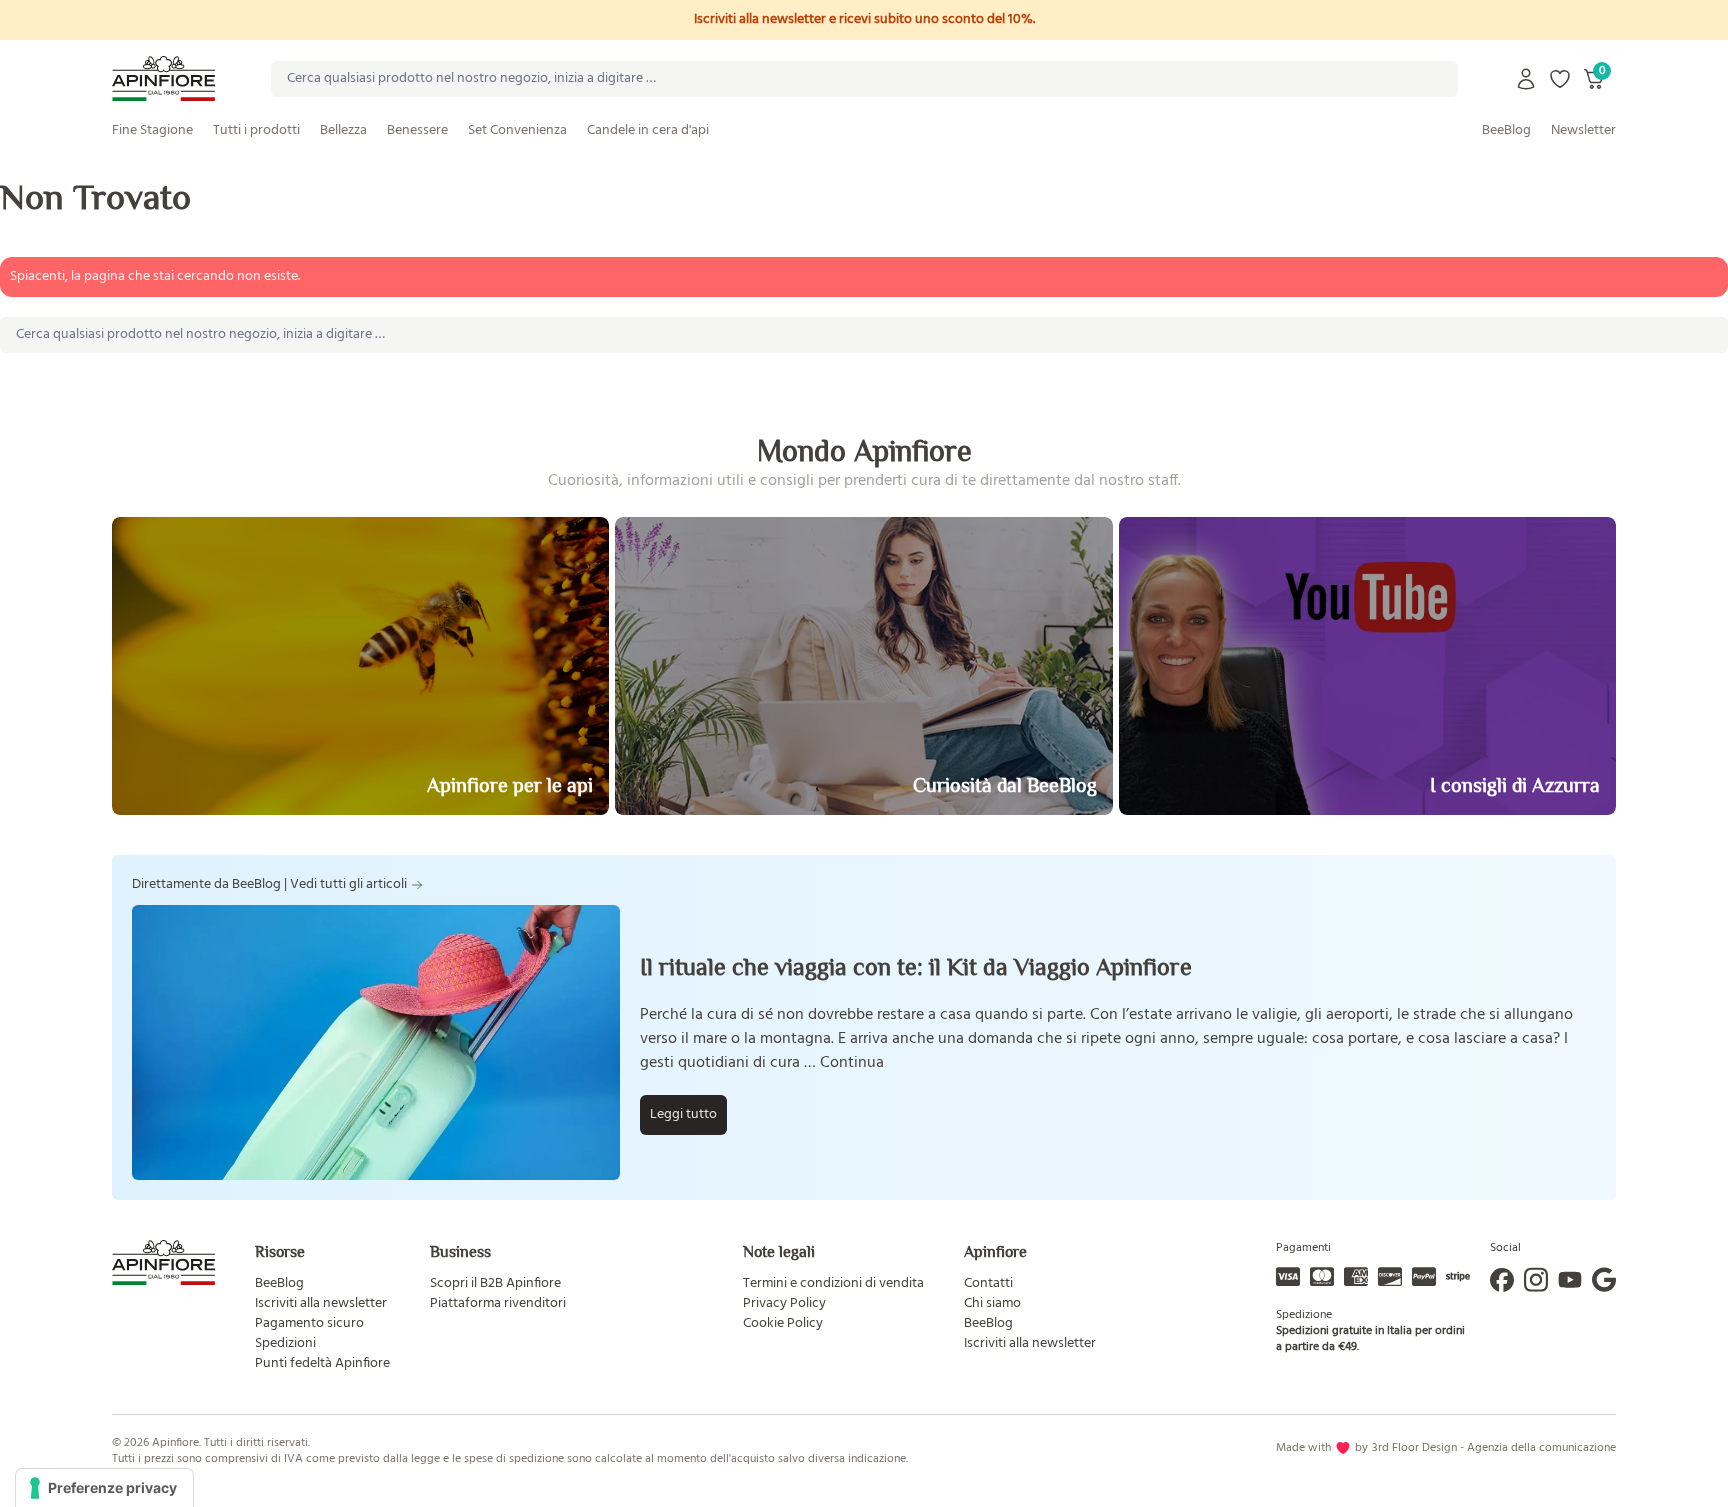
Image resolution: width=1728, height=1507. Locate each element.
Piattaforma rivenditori (498, 1303)
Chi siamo (992, 1303)
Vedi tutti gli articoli (348, 885)
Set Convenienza (517, 130)
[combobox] (864, 79)
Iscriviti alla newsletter (321, 1303)
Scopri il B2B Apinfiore (495, 1283)
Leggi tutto (683, 1114)
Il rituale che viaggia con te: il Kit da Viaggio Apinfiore (916, 966)
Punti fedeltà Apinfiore (322, 1363)
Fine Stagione (152, 130)
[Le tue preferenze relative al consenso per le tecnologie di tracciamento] (104, 1488)
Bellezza (343, 130)
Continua (852, 1063)
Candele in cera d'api (648, 130)
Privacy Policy (784, 1303)
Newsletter (1583, 130)
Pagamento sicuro (309, 1323)
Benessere (417, 130)
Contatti (988, 1283)
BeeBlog (1506, 130)
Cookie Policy (783, 1323)
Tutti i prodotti (256, 130)
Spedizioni (285, 1343)
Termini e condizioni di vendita (833, 1283)
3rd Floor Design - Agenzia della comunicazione (1494, 1448)
